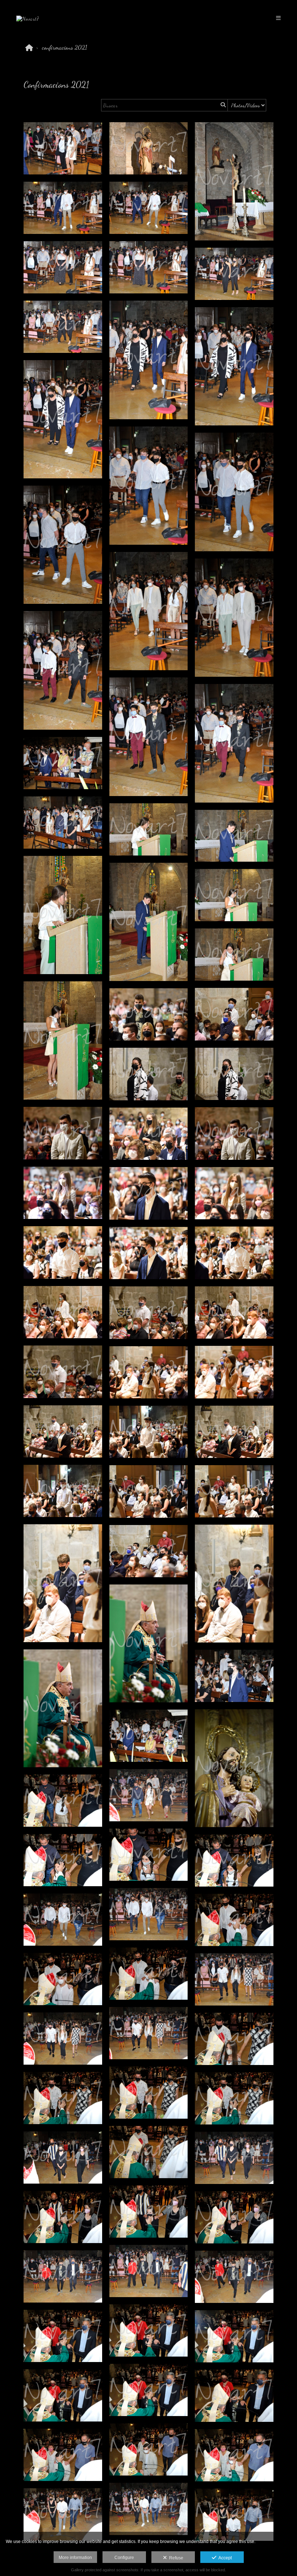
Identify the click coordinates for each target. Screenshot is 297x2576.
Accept (224, 2558)
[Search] (222, 105)
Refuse (175, 2558)
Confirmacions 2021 (65, 47)
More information (75, 2558)
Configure (124, 2558)
